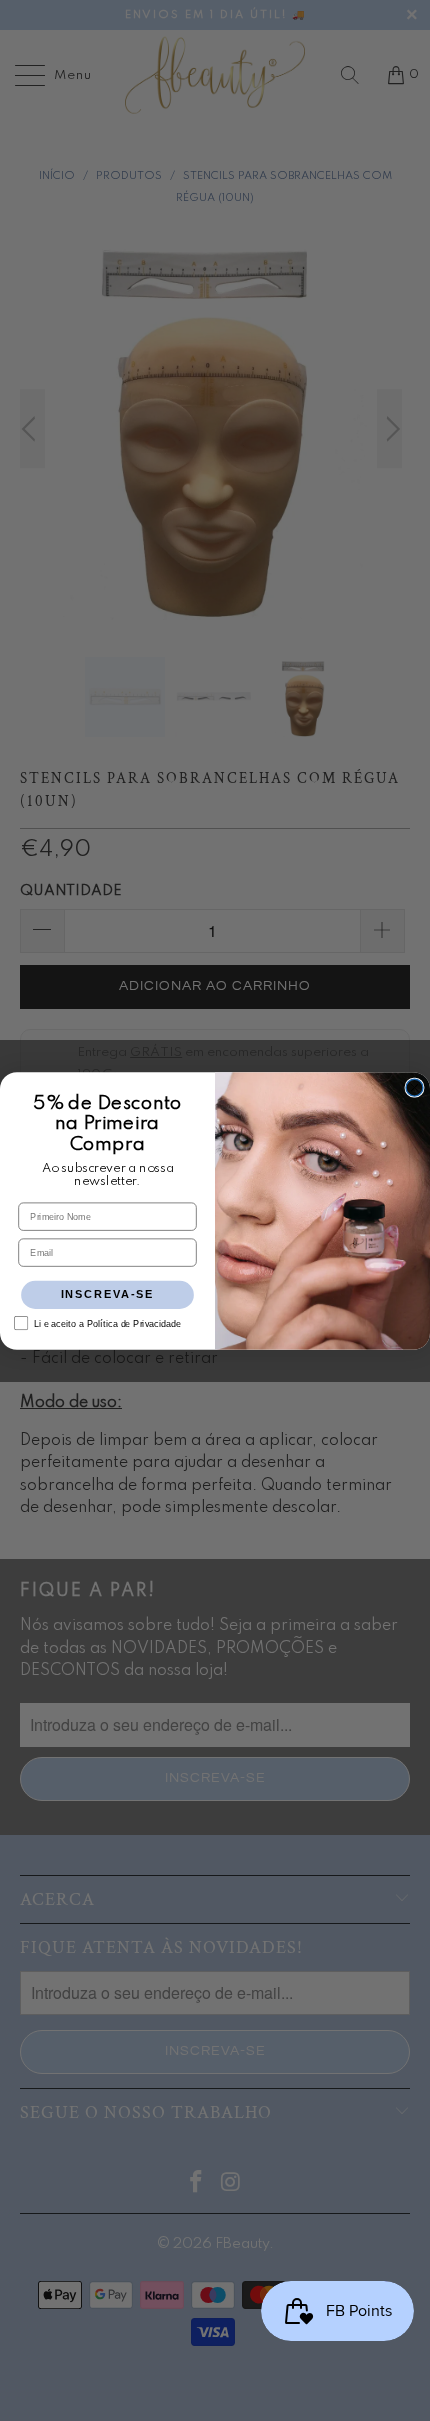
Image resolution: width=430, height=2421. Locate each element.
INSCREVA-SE (108, 1294)
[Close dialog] (414, 1087)
